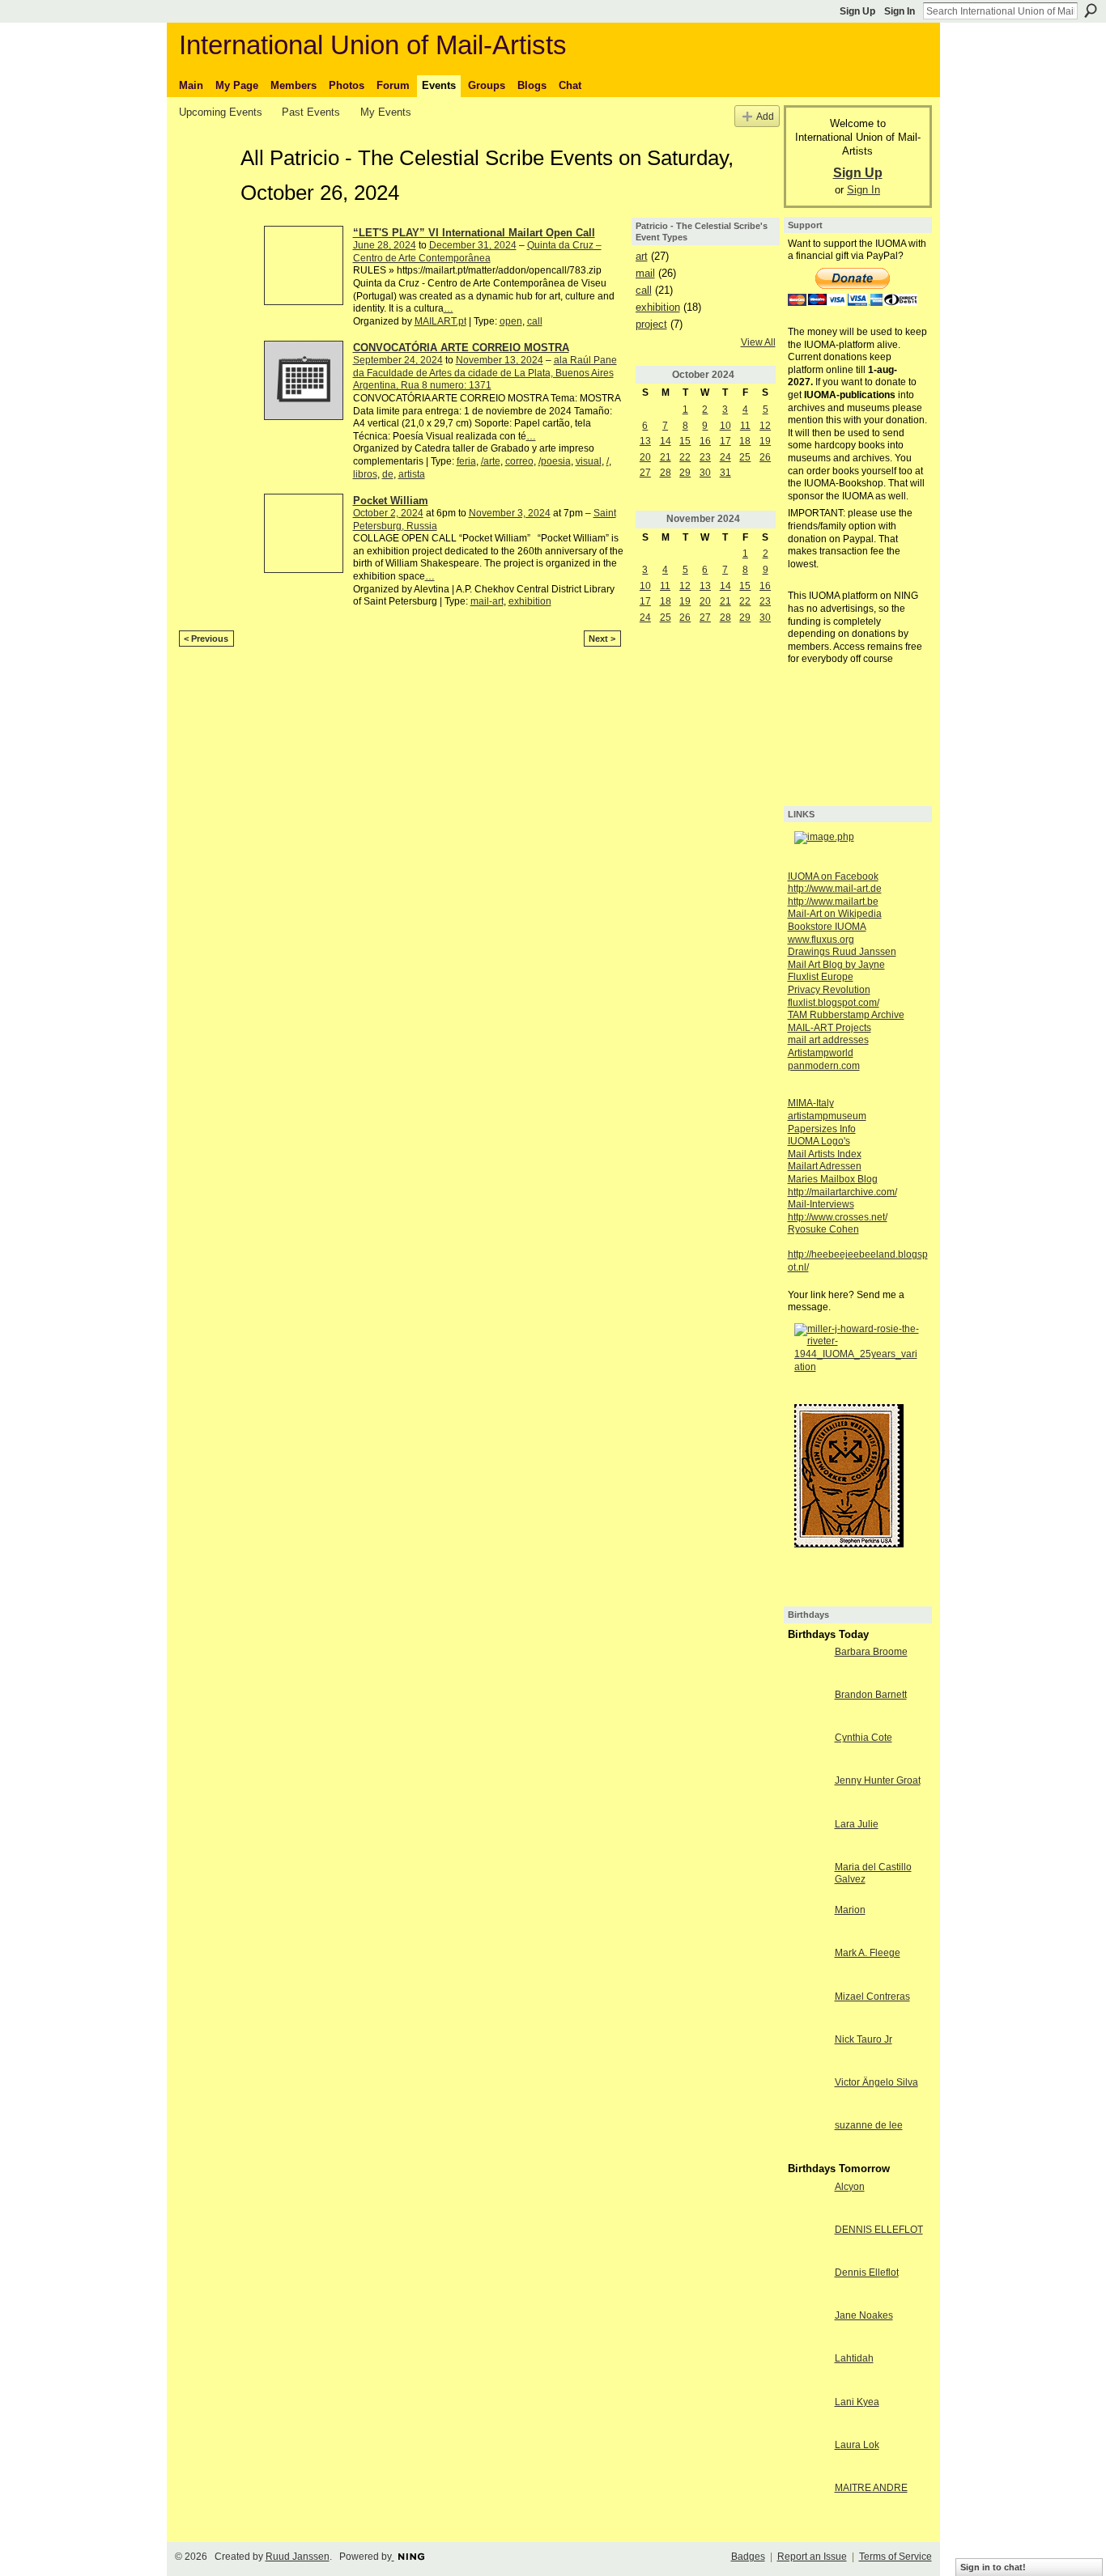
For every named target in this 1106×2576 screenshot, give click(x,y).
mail (645, 273)
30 (705, 473)
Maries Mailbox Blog (833, 1179)
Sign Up (857, 11)
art (642, 256)
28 (666, 473)
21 (666, 457)
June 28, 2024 (385, 245)
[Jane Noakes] (807, 2329)
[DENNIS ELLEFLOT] (807, 2243)
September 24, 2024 (398, 360)
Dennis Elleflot (867, 2273)
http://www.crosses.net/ (838, 1217)
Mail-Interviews (821, 1204)
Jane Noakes (864, 2315)
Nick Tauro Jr (864, 2039)
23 (705, 457)
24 (725, 457)
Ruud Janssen (298, 2557)
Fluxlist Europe (821, 977)
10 (725, 426)
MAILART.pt (440, 321)
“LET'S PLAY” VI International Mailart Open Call (474, 233)
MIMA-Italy (811, 1103)
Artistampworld (821, 1053)
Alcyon (850, 2187)
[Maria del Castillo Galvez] (807, 1881)
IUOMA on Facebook (833, 876)
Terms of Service (895, 2557)
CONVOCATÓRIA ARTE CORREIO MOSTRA (461, 348)
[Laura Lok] (807, 2459)
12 (765, 426)
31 (725, 473)
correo (519, 461)
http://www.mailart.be (833, 902)
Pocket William (391, 501)
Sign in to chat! (993, 2567)
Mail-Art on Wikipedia (835, 914)
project (651, 324)
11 (745, 426)
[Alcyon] (807, 2200)
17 (725, 441)
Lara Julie (857, 1824)
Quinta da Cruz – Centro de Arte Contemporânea (477, 252)
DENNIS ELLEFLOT (879, 2230)
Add (765, 116)
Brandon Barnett (871, 1695)
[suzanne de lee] (807, 2139)
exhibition (530, 601)
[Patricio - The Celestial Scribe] (205, 187)
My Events (386, 112)
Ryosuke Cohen (823, 1229)
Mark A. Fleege (868, 1953)
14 (666, 441)
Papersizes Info (822, 1129)
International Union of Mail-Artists (373, 45)
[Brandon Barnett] (807, 1708)
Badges (748, 2557)
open (511, 321)
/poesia (555, 461)
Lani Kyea (857, 2402)
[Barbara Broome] (807, 1666)
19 (765, 441)
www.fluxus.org (821, 940)
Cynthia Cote (864, 1738)
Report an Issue (812, 2557)
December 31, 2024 (473, 245)
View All (758, 342)
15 (685, 441)
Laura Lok (857, 2445)
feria (466, 461)
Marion (850, 1910)
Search (1091, 11)
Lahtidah (854, 2358)
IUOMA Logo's (819, 1141)
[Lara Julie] (807, 1838)
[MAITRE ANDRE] (807, 2502)
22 (685, 457)
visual (589, 461)
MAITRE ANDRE (871, 2488)
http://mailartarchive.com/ (842, 1192)
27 (645, 473)
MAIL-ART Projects (829, 1028)
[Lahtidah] (807, 2372)
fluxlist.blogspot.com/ (834, 1003)
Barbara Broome (871, 1652)
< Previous (206, 639)
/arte (491, 461)
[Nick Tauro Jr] (807, 2053)
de (388, 474)
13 (645, 441)
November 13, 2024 (500, 360)
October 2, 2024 (388, 513)
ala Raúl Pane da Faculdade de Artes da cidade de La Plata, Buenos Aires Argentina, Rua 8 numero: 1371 (485, 373)
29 (685, 473)
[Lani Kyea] (807, 2416)
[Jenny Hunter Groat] (807, 1794)
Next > (602, 639)
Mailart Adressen (825, 1166)
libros (365, 474)
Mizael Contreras (872, 1997)
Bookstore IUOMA (827, 927)
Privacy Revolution (829, 990)
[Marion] (807, 1924)
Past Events (311, 112)
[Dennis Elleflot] (807, 2286)
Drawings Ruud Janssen (842, 952)
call (535, 321)
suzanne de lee (869, 2125)
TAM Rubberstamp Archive (846, 1015)
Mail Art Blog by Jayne (836, 965)
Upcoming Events (221, 112)
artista (412, 474)
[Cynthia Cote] (807, 1751)
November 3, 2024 (510, 513)
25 (745, 457)
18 (745, 441)
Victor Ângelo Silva (876, 2082)
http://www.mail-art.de (835, 889)
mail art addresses (828, 1040)
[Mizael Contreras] (807, 2010)
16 (705, 441)
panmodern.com (824, 1066)
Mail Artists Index (825, 1154)
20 (645, 457)
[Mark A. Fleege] (807, 1967)
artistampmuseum (827, 1116)
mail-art (487, 601)
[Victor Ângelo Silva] (807, 2096)
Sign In (900, 11)
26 (765, 457)
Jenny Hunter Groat (878, 1780)
